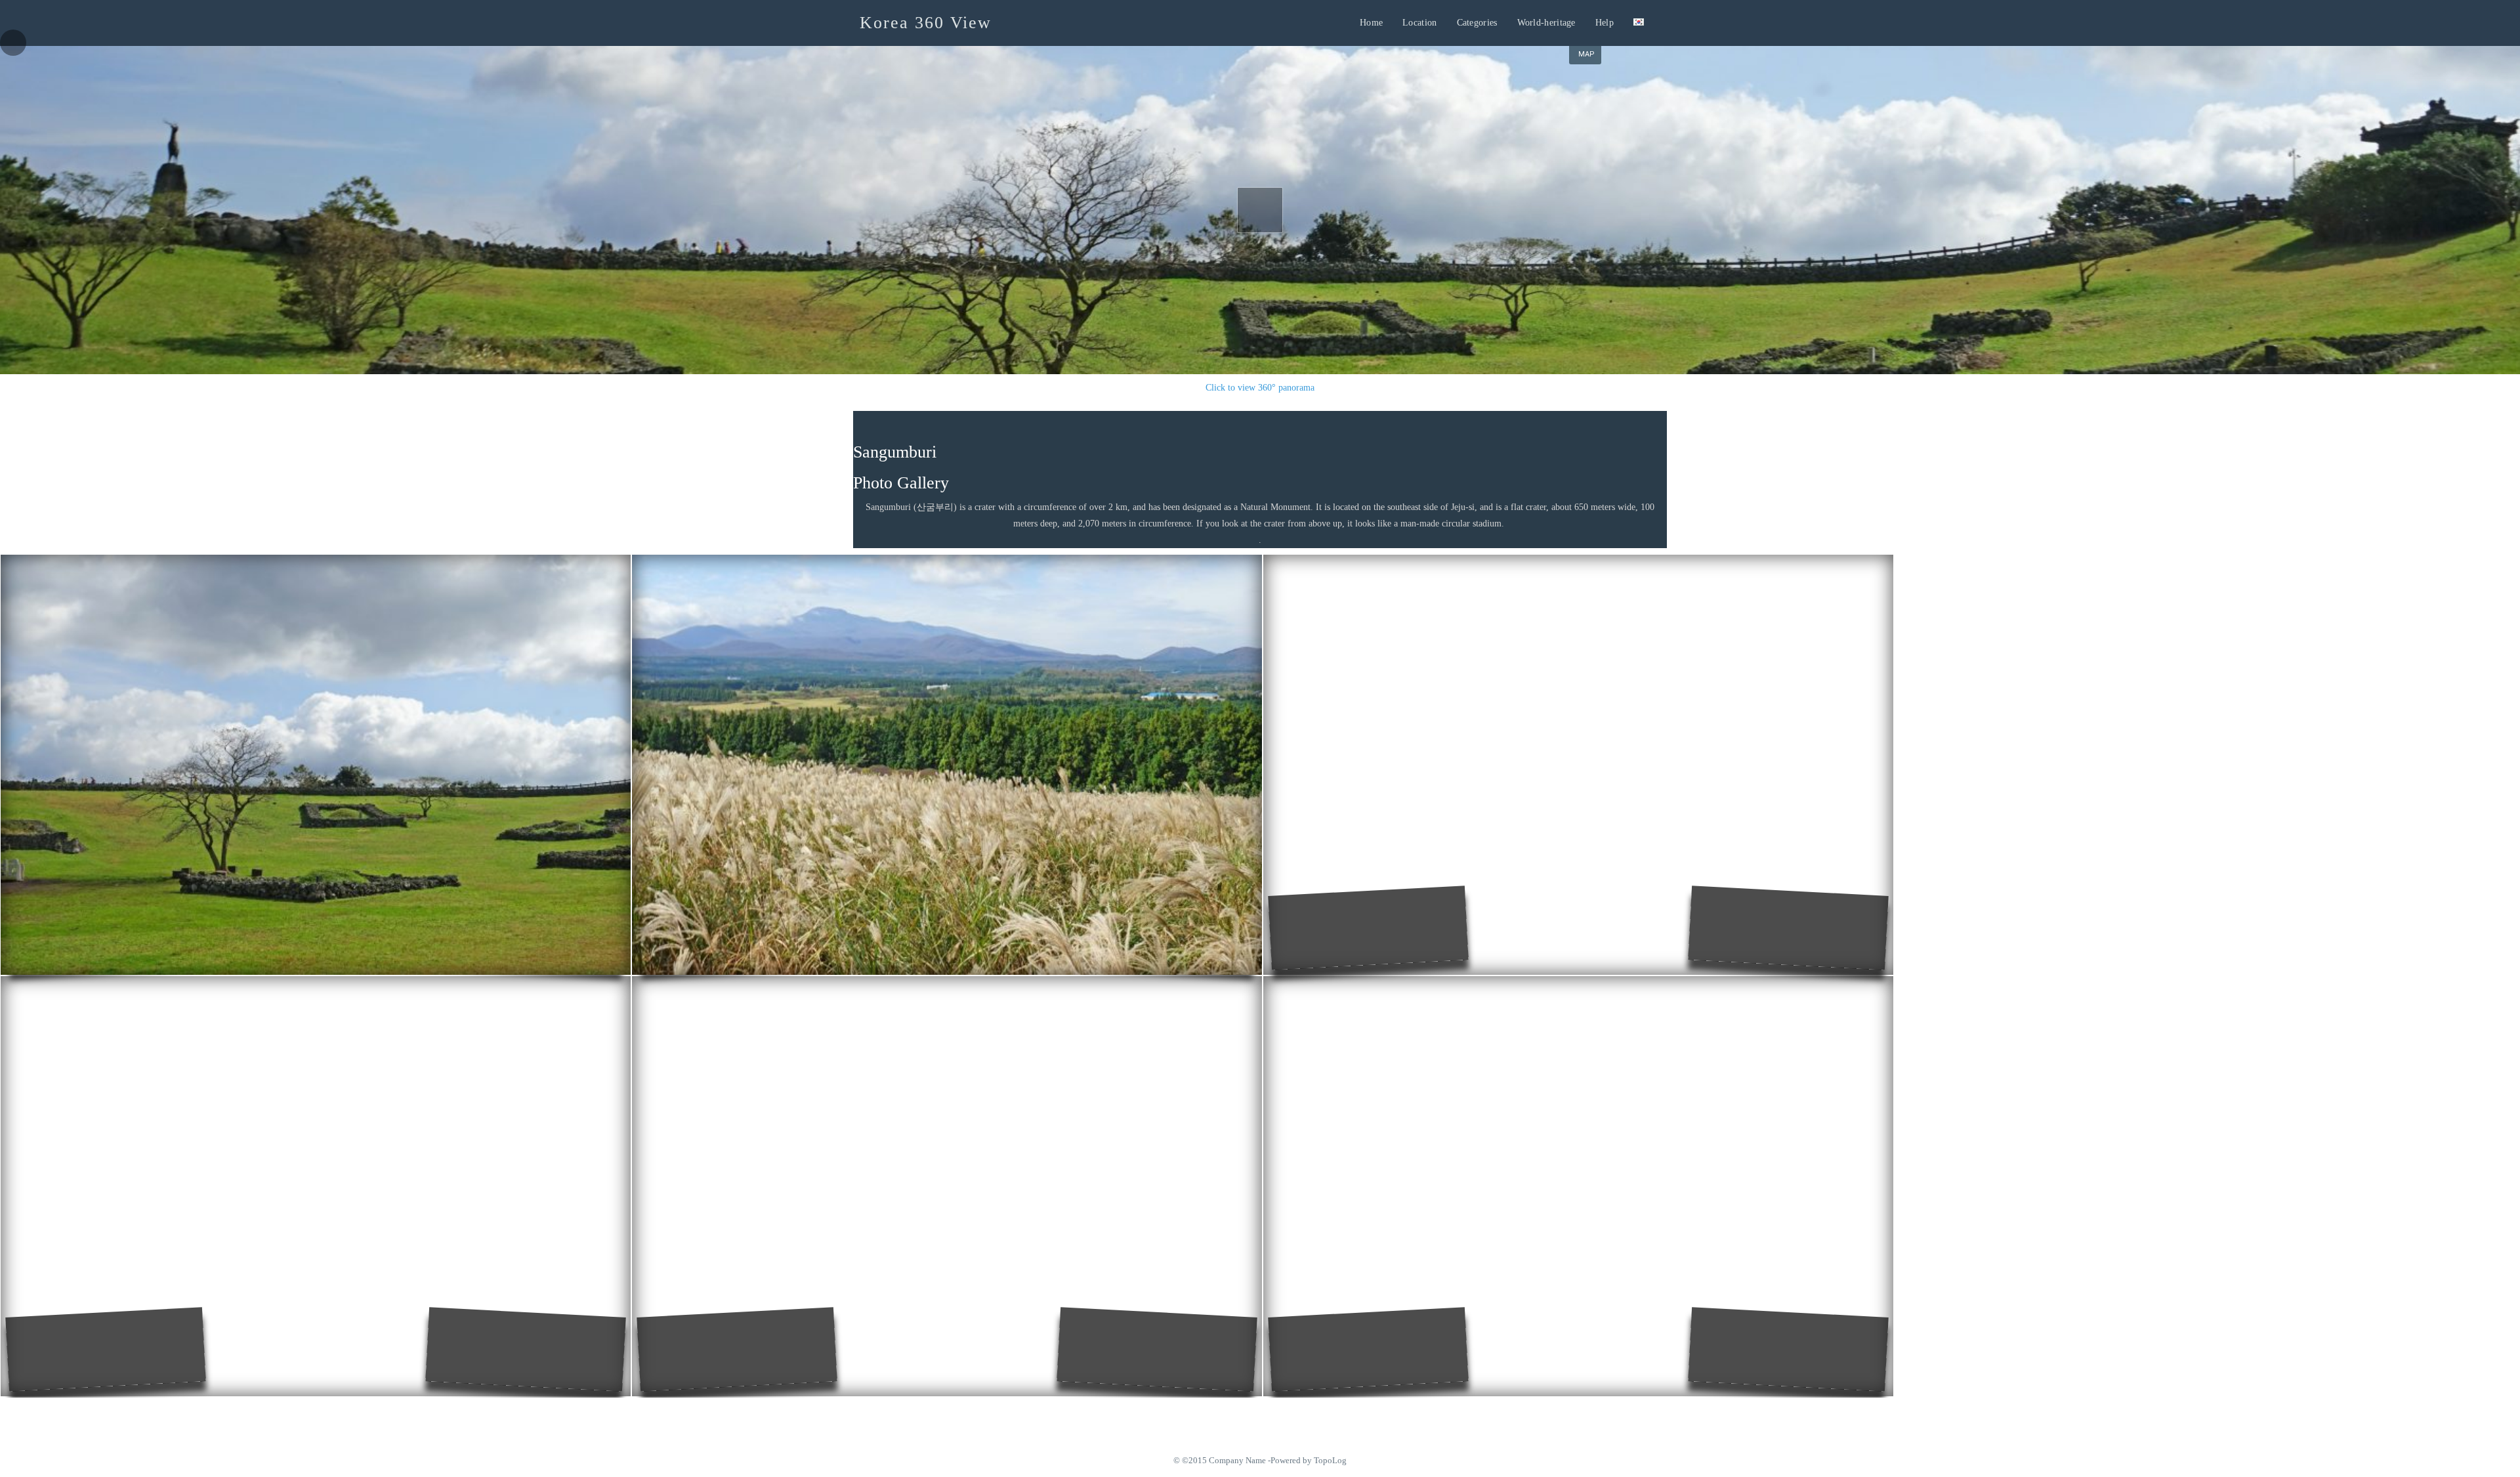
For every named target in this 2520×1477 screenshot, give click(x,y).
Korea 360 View (926, 23)
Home (1371, 23)
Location (1419, 23)
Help (1605, 23)
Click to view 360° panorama (1260, 388)
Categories (1477, 23)
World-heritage (1546, 23)
